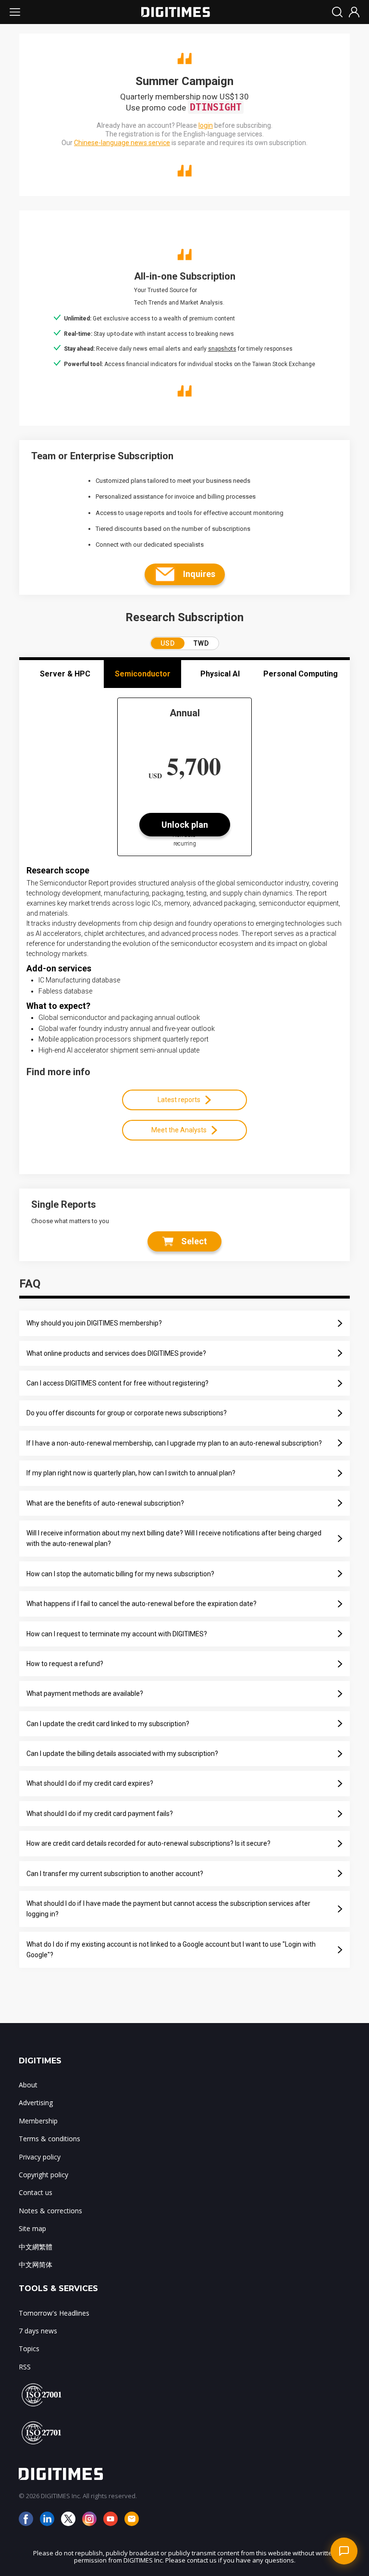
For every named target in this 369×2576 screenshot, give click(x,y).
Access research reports (308, 2435)
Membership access (303, 2451)
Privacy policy (40, 2157)
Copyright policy (43, 2175)
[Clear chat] (329, 2312)
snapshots (222, 349)
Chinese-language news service (122, 143)
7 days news (38, 2331)
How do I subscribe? (242, 2435)
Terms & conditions (49, 2139)
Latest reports (179, 1100)
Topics (29, 2349)
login (206, 125)
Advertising (36, 2103)
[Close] (345, 2312)
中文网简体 (36, 2264)
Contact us (36, 2192)
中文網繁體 (36, 2247)
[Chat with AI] (344, 2551)
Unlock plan (185, 825)
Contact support (247, 2451)
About (28, 2085)
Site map (32, 2228)
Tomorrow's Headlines (54, 2313)
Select (194, 1241)
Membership (38, 2121)
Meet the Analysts (179, 1130)
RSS (25, 2367)
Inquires (199, 574)
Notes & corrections (50, 2211)
